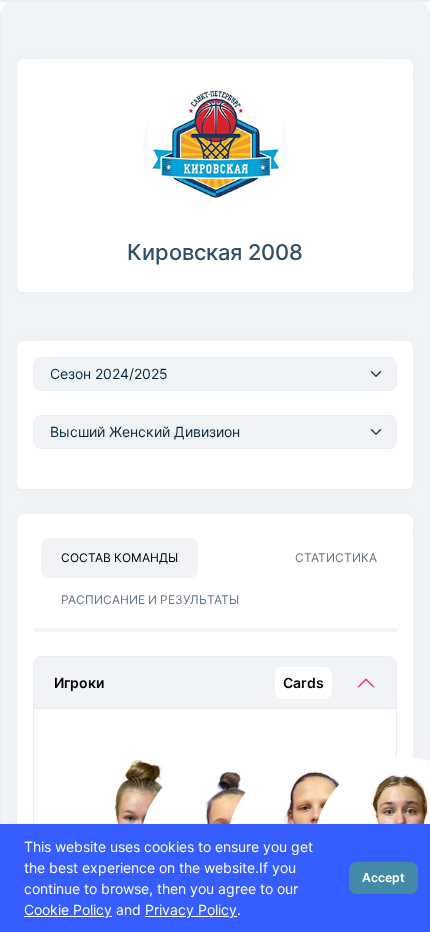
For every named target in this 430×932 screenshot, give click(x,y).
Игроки (189, 682)
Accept (383, 877)
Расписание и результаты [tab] (150, 599)
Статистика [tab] (336, 557)
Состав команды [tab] (119, 557)
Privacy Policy (191, 909)
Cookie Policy (68, 909)
